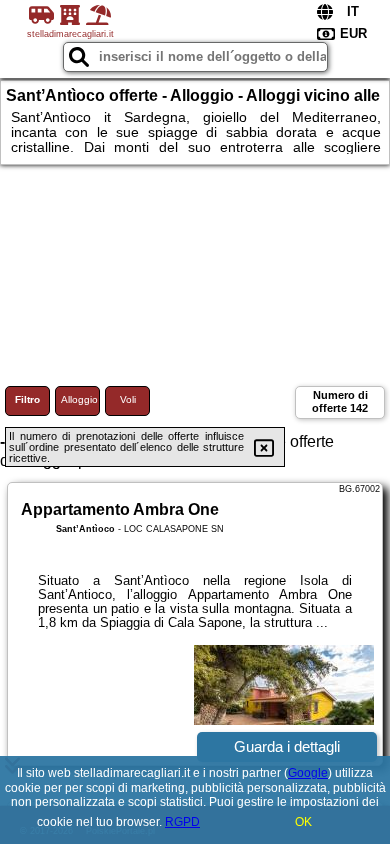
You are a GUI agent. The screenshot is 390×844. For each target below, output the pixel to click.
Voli (128, 399)
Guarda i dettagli (287, 746)
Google (308, 773)
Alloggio (79, 399)
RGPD (182, 822)
